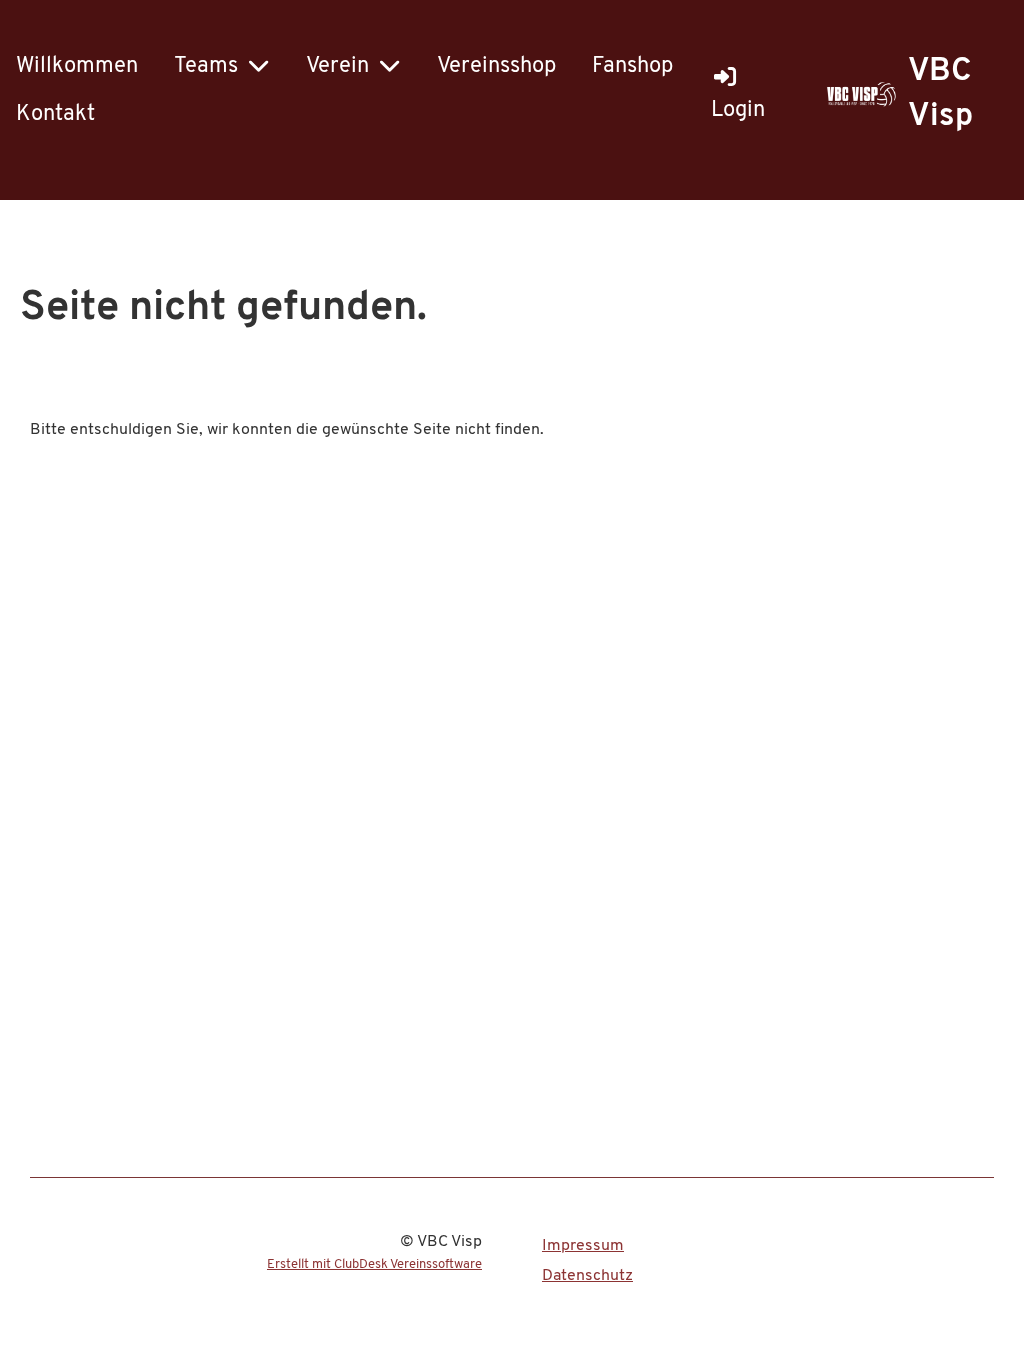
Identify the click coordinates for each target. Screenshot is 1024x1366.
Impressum (583, 1246)
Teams (206, 66)
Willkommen (77, 66)
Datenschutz (587, 1276)
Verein (337, 66)
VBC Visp (940, 94)
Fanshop (632, 66)
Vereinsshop (496, 66)
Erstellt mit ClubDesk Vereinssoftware (374, 1264)
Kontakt (55, 114)
